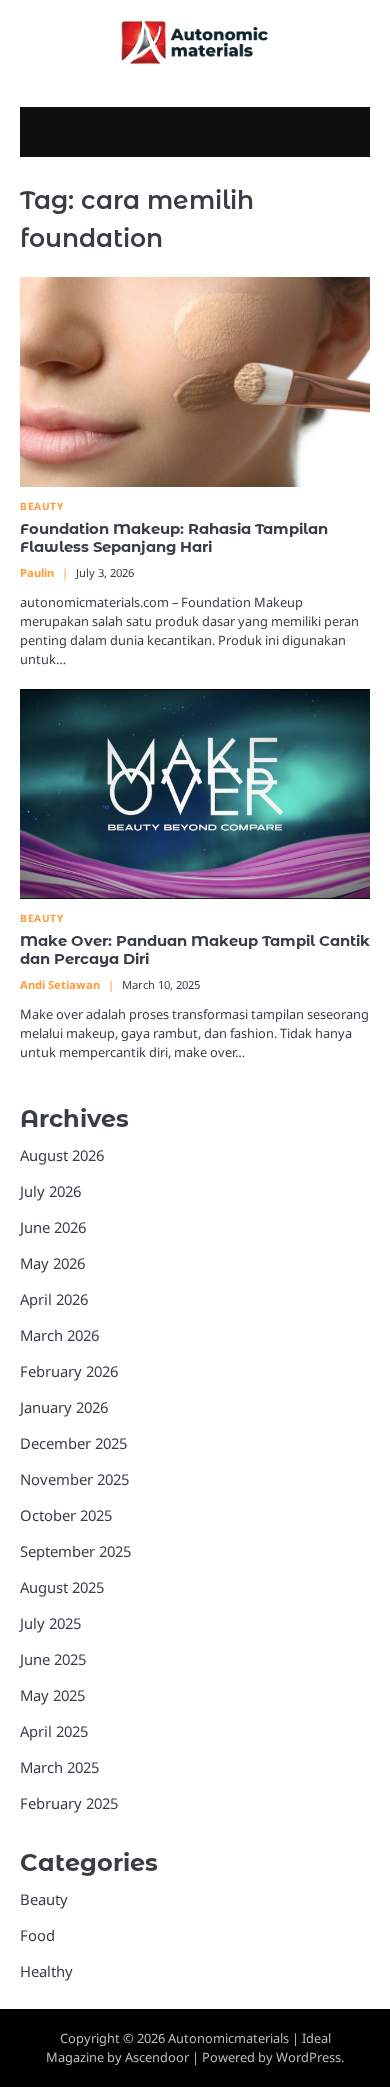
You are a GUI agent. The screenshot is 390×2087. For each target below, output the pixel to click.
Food (37, 1935)
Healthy (46, 1971)
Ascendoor (157, 2057)
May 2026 (52, 1263)
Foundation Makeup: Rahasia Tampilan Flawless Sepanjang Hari (174, 538)
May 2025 (52, 1695)
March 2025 (59, 1767)
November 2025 (74, 1479)
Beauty (41, 506)
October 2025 (66, 1515)
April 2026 (54, 1299)
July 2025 (50, 1623)
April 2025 (54, 1731)
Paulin (37, 572)
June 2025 (53, 1659)
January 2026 (64, 1407)
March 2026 (59, 1335)
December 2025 (73, 1443)
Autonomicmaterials (228, 2038)
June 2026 (53, 1227)
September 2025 (75, 1551)
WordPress (308, 2057)
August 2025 (62, 1587)
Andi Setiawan (60, 984)
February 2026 (69, 1371)
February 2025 (69, 1803)
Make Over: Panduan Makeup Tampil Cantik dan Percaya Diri (195, 950)
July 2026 (50, 1191)
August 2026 (62, 1155)
